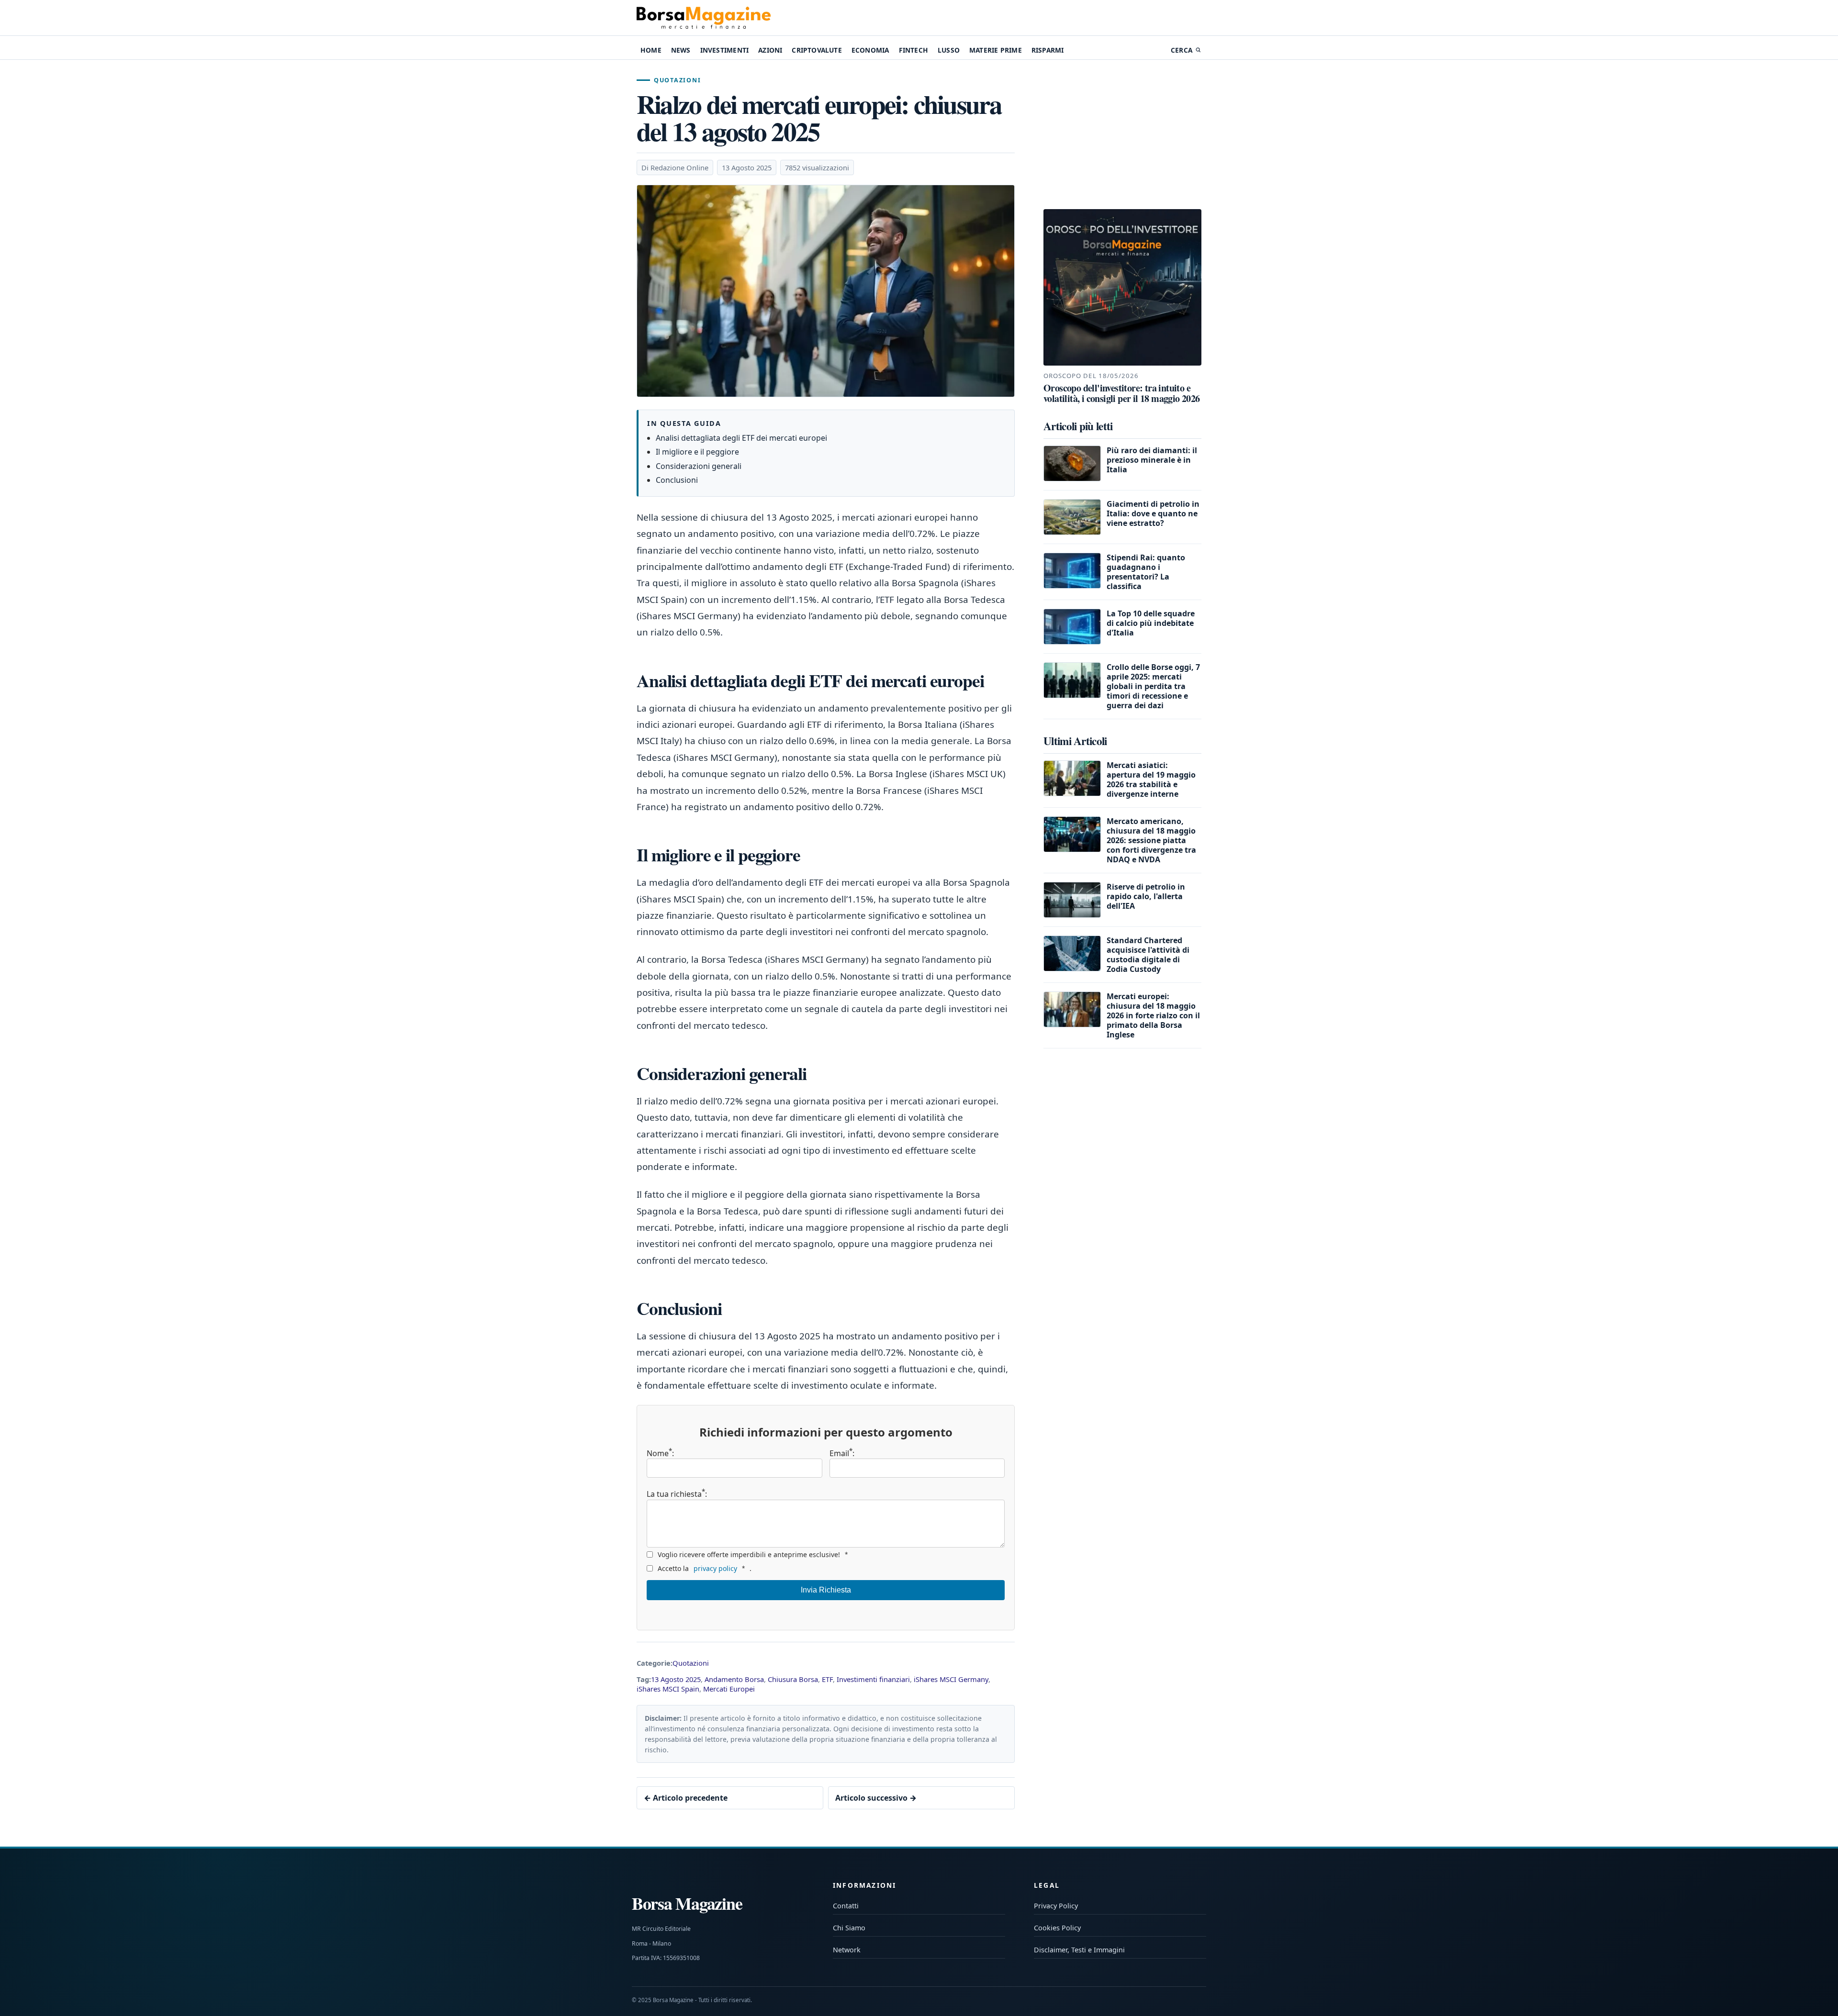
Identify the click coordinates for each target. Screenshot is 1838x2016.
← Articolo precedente (686, 1798)
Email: (842, 1453)
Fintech (913, 50)
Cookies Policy (1057, 1928)
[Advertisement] (1122, 136)
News (681, 50)
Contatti (846, 1906)
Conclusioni (677, 480)
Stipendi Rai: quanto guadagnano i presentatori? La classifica (1146, 572)
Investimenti (724, 50)
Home (651, 50)
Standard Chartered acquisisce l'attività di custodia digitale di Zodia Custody (1148, 955)
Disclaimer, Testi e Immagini (1079, 1950)
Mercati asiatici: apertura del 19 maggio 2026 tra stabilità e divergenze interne (1151, 780)
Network (847, 1950)
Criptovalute (817, 50)
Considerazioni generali (699, 466)
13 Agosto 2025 (676, 1679)
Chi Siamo (849, 1928)
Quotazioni (677, 80)
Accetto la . (705, 1568)
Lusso (949, 50)
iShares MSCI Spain (668, 1689)
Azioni (770, 50)
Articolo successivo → (876, 1798)
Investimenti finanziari (873, 1679)
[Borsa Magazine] (704, 18)
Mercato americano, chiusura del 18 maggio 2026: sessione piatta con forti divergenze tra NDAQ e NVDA (1151, 840)
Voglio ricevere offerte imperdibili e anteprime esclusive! (753, 1554)
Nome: (660, 1453)
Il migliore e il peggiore (697, 452)
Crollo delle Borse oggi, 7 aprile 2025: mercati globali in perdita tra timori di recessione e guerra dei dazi (1153, 686)
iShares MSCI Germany (951, 1679)
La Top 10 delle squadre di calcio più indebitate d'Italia (1151, 623)
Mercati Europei (729, 1689)
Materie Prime (996, 50)
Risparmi (1048, 50)
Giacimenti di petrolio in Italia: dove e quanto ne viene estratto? (1153, 513)
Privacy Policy (1056, 1906)
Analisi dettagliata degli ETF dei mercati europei (741, 438)
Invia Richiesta (826, 1590)
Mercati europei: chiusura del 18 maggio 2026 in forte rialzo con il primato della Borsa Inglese (1153, 1015)
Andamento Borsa (734, 1679)
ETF (827, 1679)
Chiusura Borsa (793, 1679)
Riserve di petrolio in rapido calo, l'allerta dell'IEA (1146, 896)
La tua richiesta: (677, 1493)
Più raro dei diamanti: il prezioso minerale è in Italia (1152, 460)
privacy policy (715, 1568)
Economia (870, 50)
